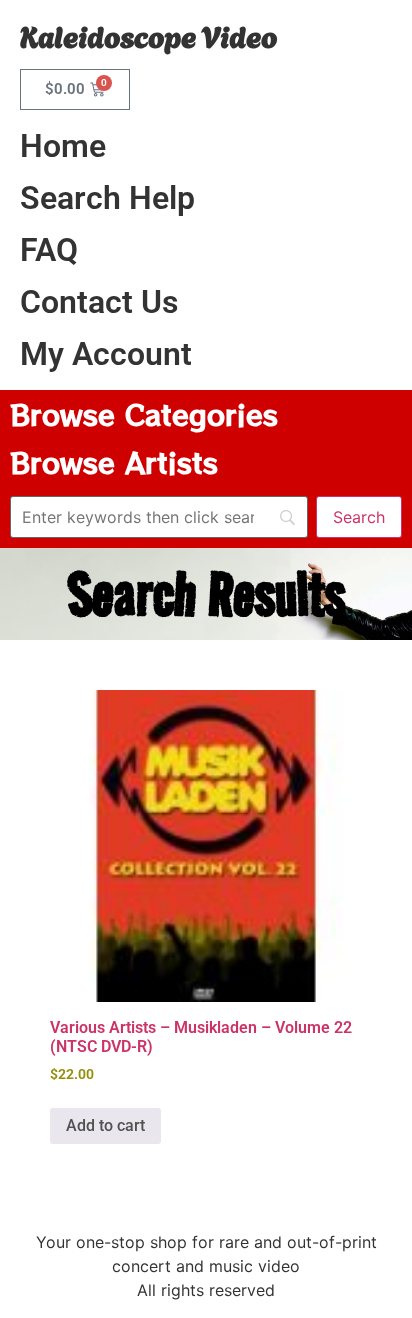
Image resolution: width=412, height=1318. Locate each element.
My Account (106, 354)
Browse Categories (144, 414)
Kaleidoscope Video (148, 34)
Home (63, 146)
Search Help (107, 198)
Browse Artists (114, 462)
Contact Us (99, 302)
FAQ (49, 250)
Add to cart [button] (105, 1125)
